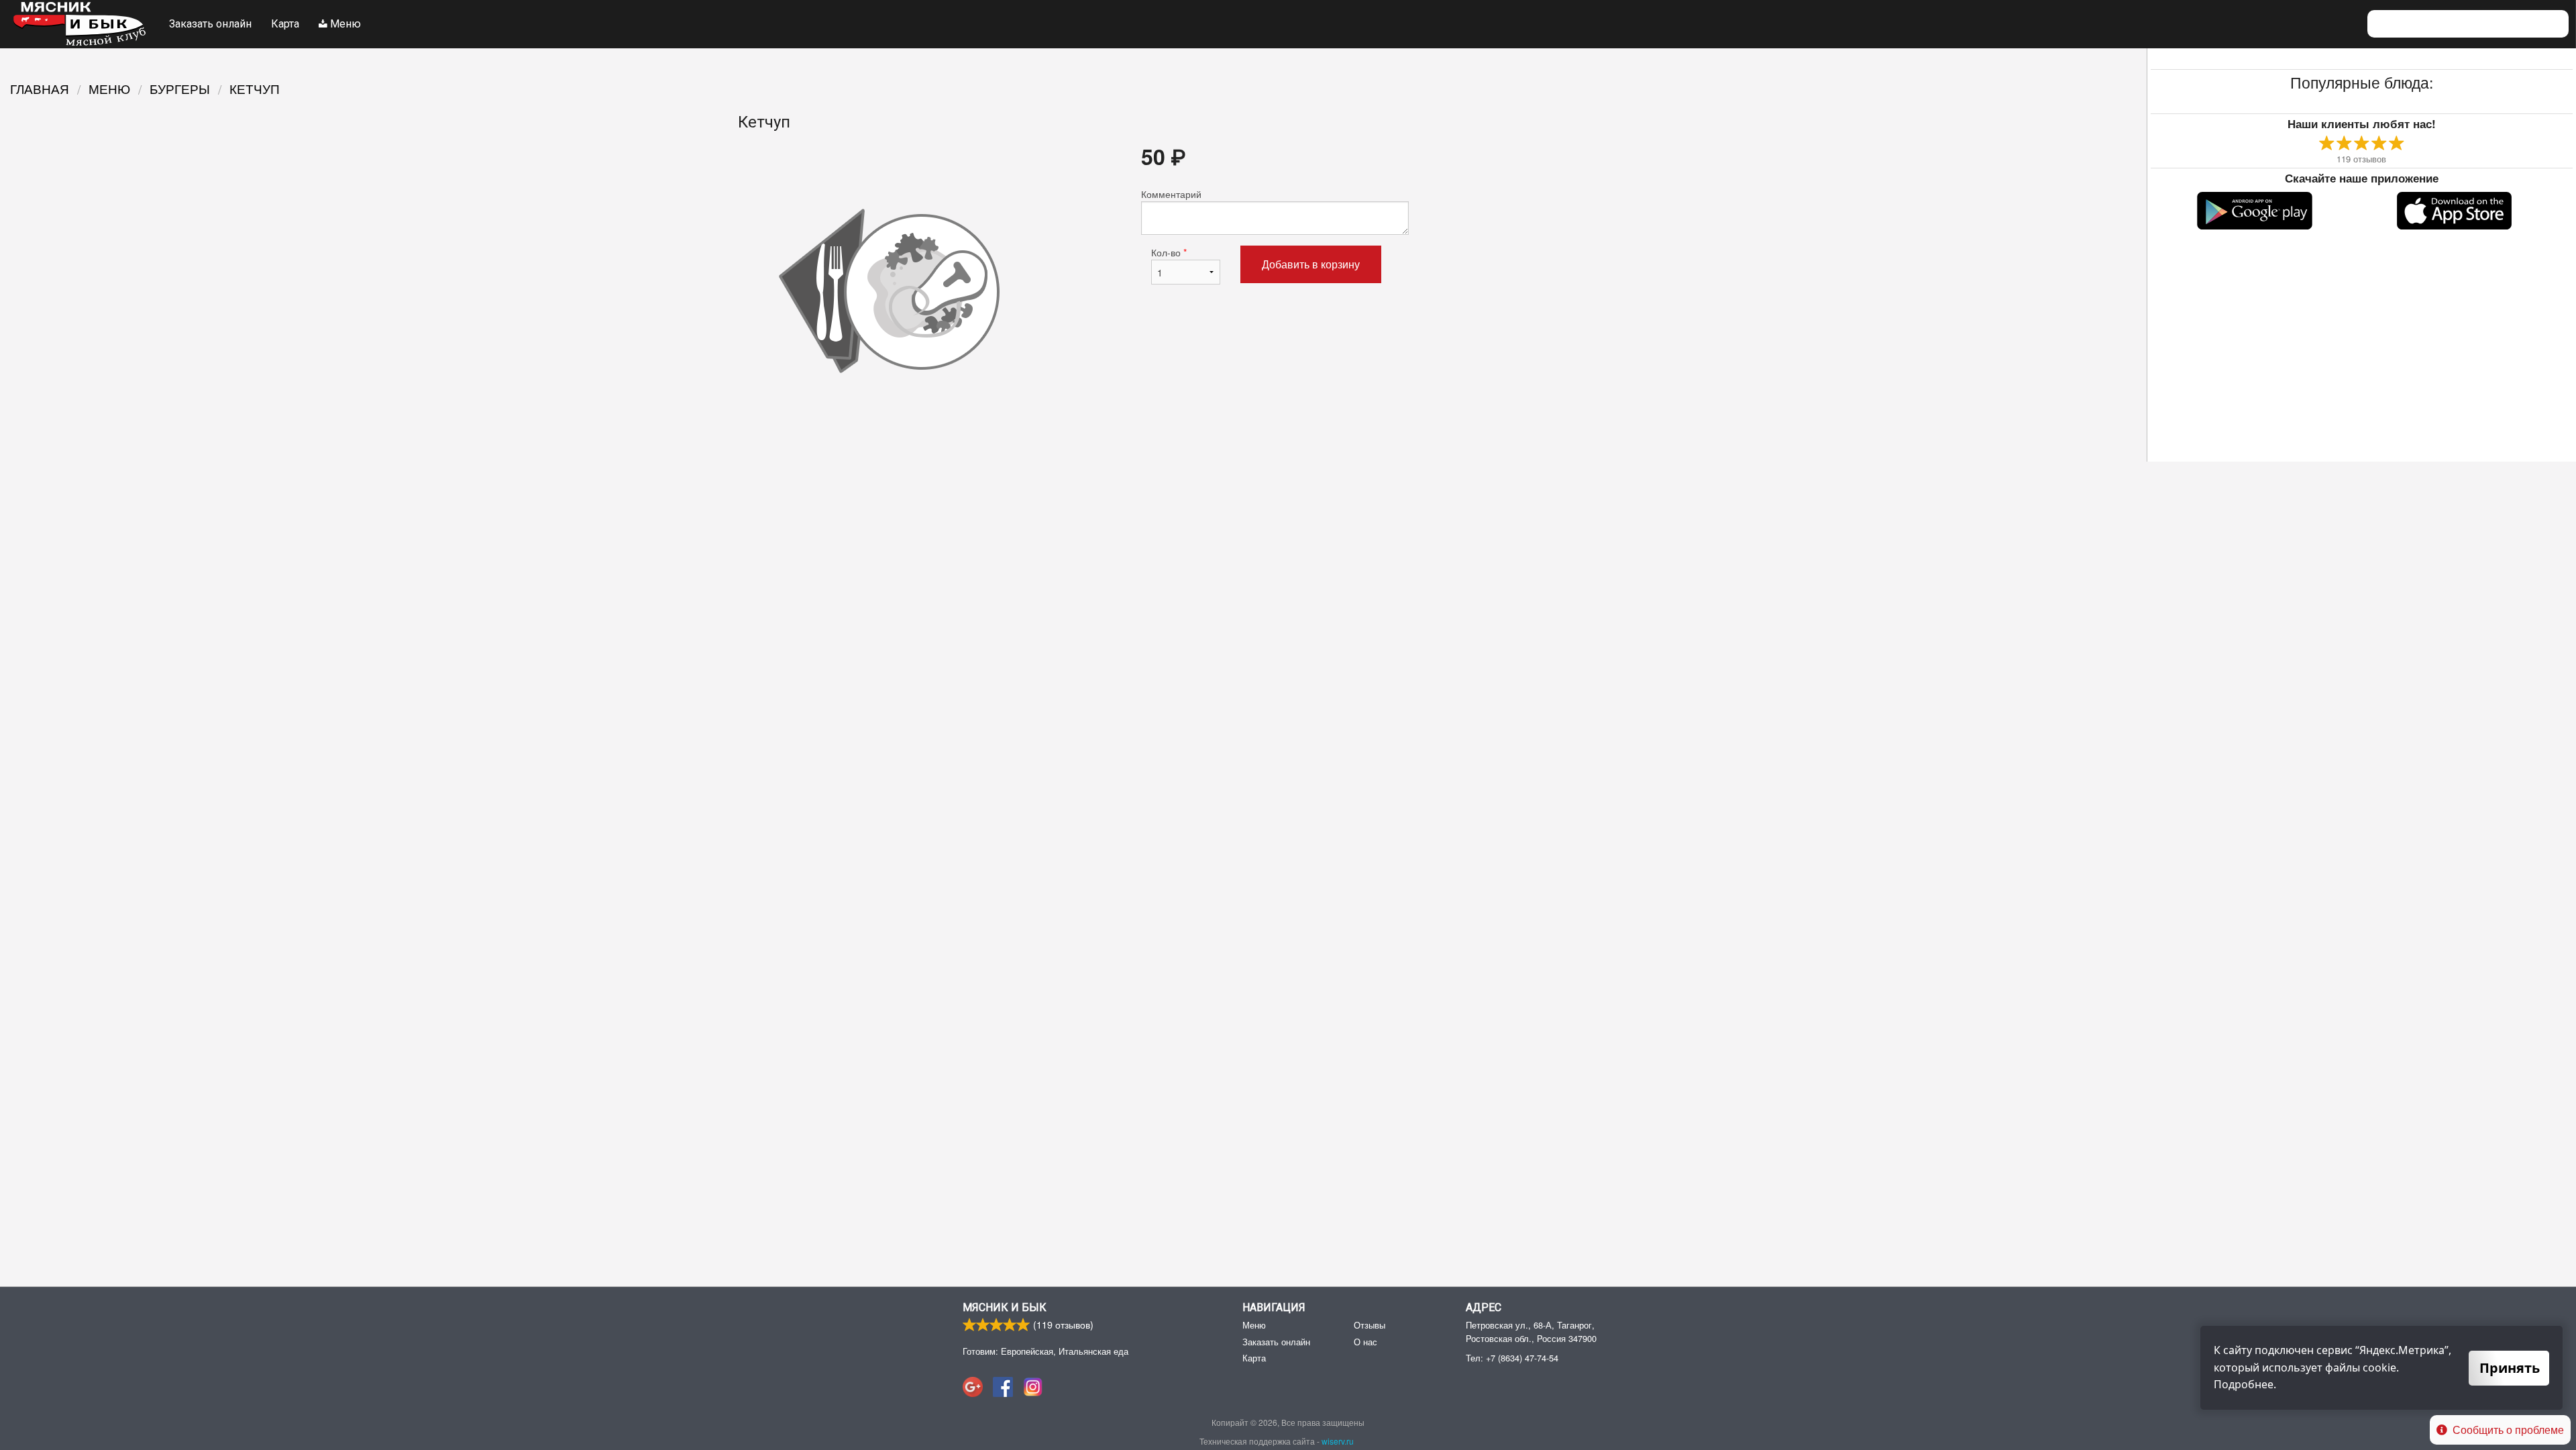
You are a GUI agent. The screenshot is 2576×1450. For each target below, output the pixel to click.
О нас (1365, 1342)
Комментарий (1171, 194)
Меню (344, 24)
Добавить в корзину (1311, 264)
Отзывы (1370, 1325)
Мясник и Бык (1005, 1307)
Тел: (1512, 1358)
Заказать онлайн (210, 24)
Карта (285, 24)
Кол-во (1169, 252)
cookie (2379, 1367)
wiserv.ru (1338, 1441)
